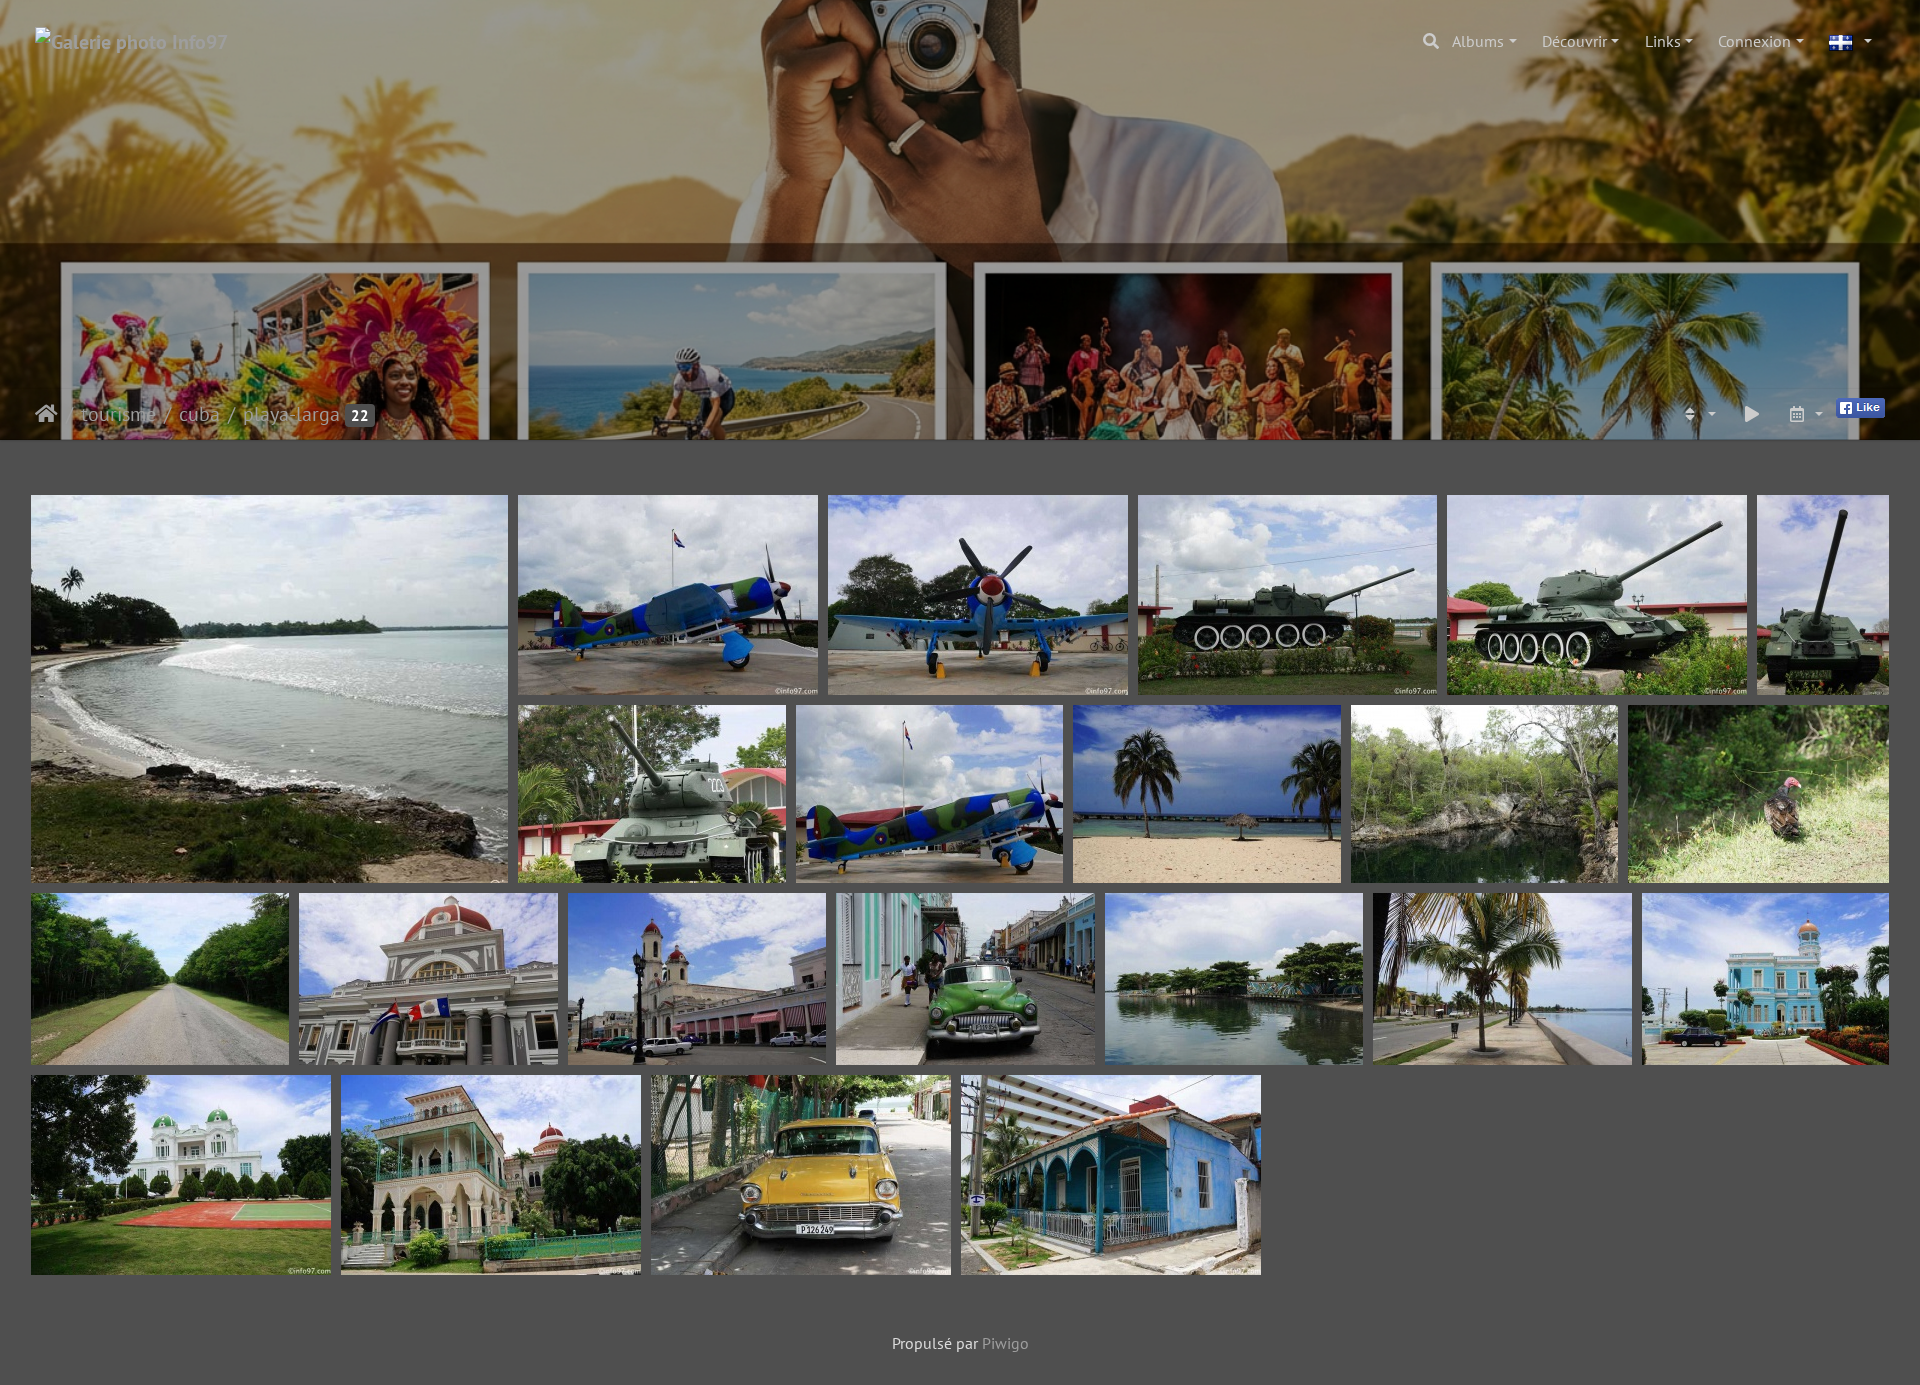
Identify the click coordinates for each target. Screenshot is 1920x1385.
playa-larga (291, 414)
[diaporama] (1752, 414)
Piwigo (1005, 1343)
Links (1663, 41)
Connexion (1754, 41)
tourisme (118, 414)
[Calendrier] (1805, 414)
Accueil (46, 414)
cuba (199, 414)
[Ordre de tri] (1698, 414)
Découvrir (1574, 41)
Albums (1478, 41)
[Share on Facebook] (1860, 406)
